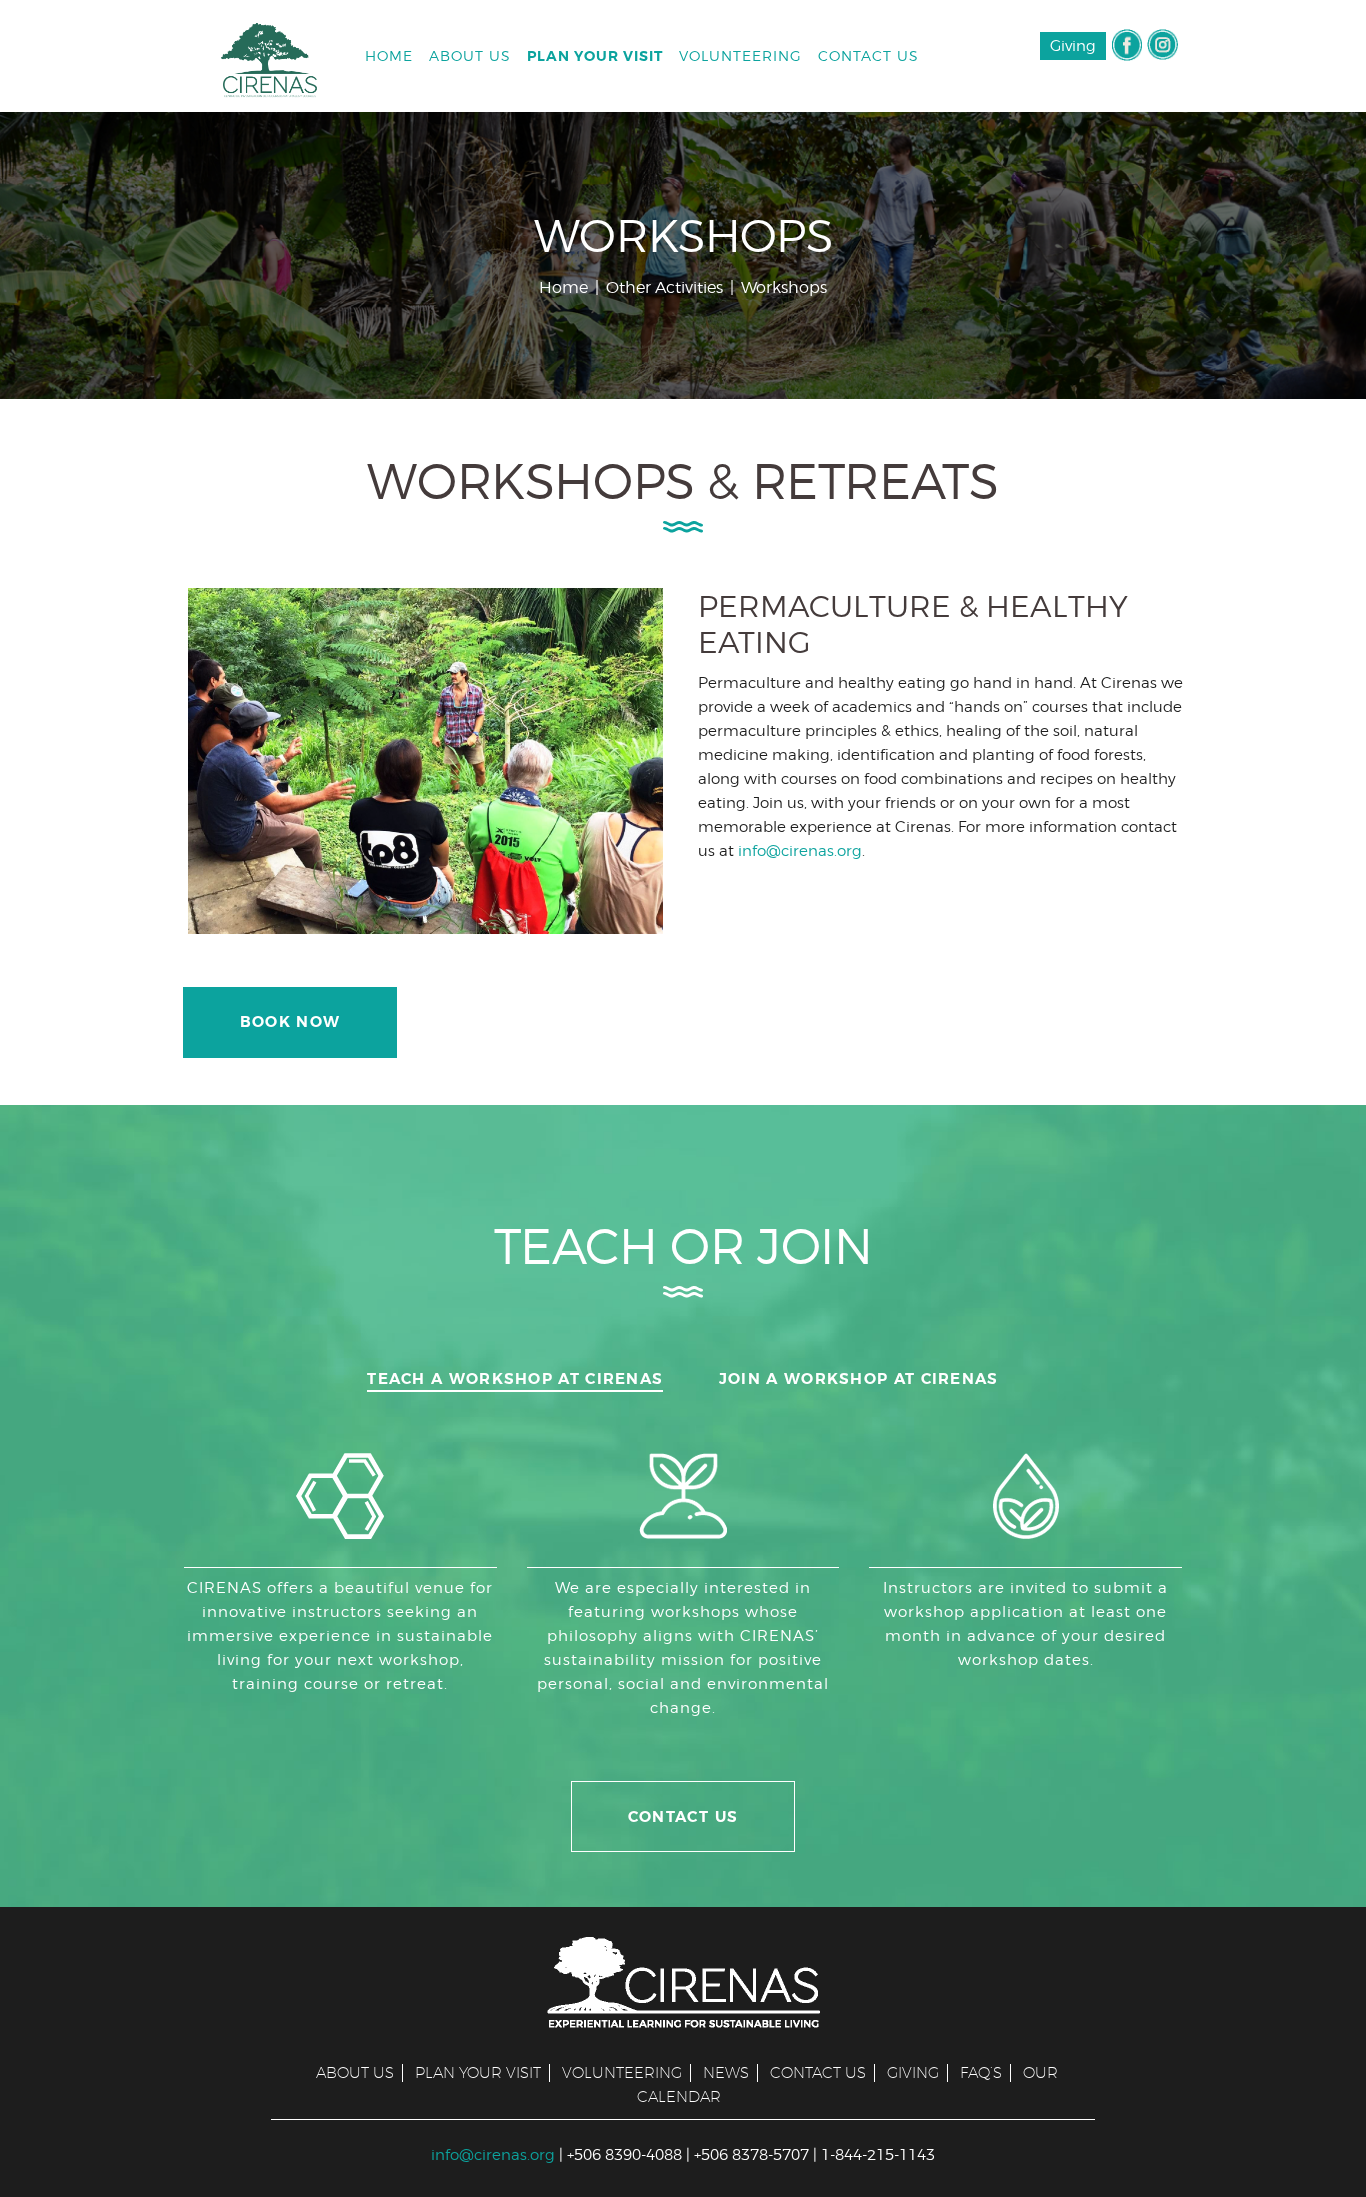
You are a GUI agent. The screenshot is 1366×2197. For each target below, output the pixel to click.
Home (563, 287)
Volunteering (622, 2072)
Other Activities (664, 287)
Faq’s (981, 2072)
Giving (1073, 46)
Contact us (818, 2072)
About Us (355, 2072)
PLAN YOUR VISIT (478, 2072)
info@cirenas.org (800, 851)
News (726, 2072)
